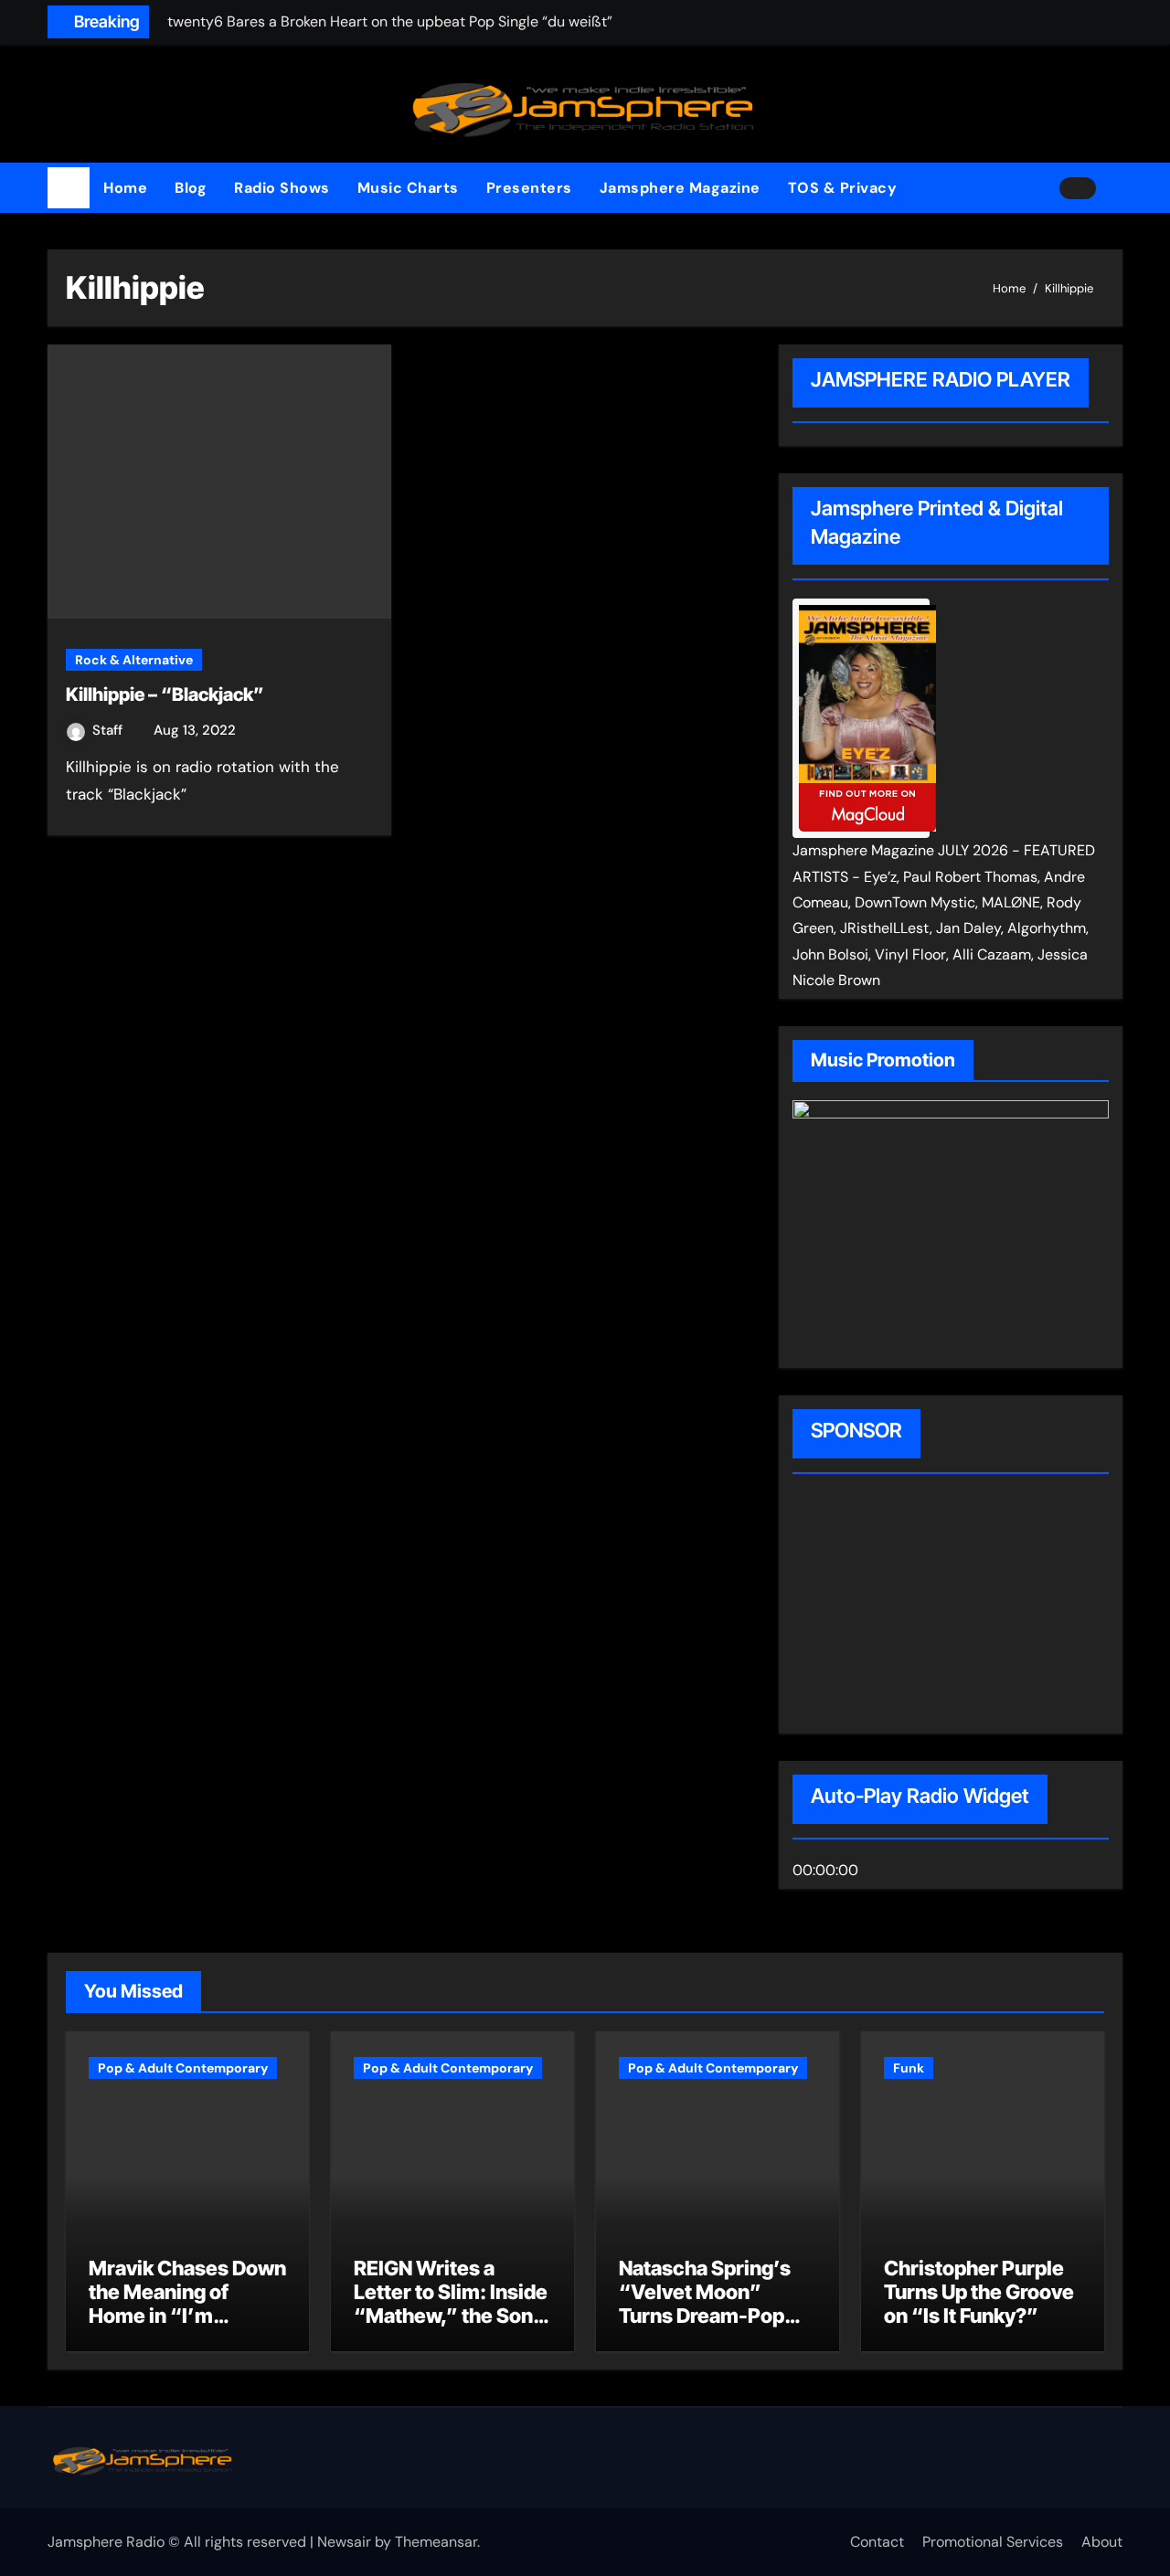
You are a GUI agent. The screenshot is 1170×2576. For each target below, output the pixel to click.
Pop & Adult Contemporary (183, 2068)
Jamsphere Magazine (680, 188)
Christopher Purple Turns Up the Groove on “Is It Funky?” (979, 2292)
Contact (877, 2542)
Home (125, 188)
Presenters (529, 188)
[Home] (69, 188)
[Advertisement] (909, 1606)
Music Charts (408, 188)
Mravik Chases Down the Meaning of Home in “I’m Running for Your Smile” (187, 2316)
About (1102, 2542)
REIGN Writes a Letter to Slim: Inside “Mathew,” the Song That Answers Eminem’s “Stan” (451, 2316)
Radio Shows (282, 188)
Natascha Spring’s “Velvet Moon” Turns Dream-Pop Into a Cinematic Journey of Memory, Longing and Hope (713, 2328)
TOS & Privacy (843, 188)
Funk (909, 2068)
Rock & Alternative (134, 660)
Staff (109, 730)
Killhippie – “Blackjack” (165, 694)
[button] (1116, 188)
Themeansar (436, 2542)
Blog (191, 188)
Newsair (344, 2542)
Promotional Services (993, 2542)
